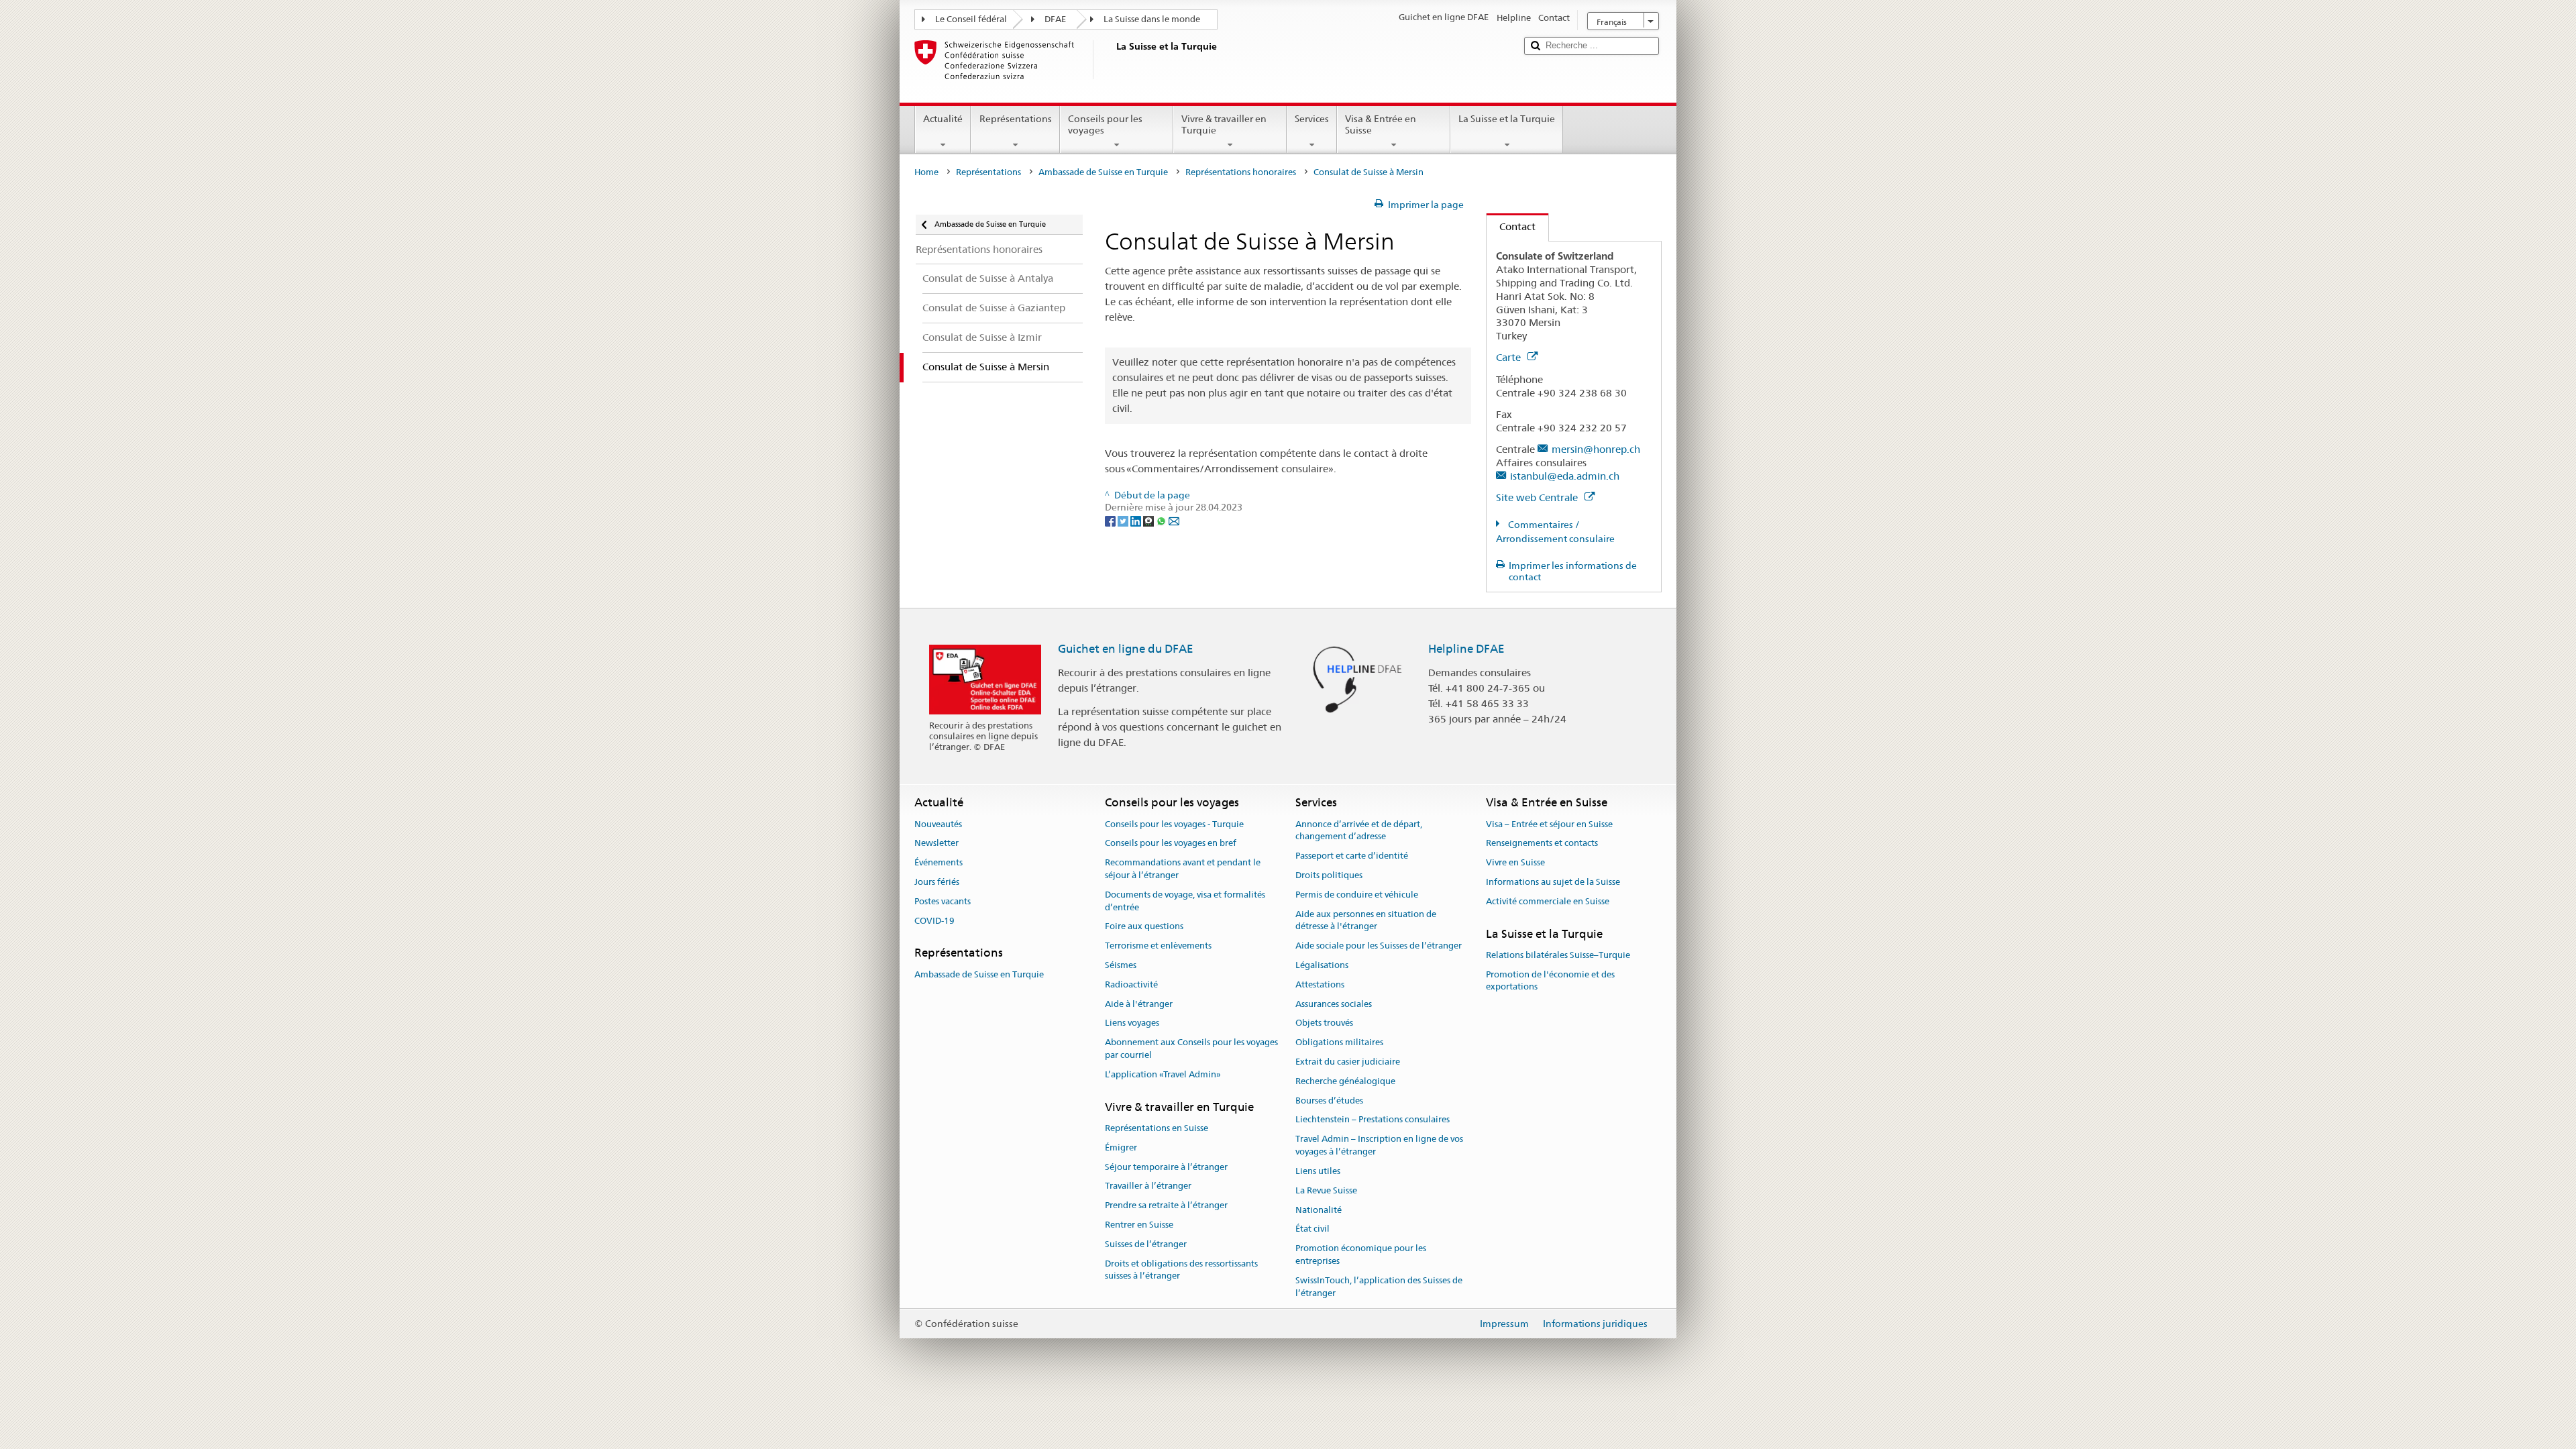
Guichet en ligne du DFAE (1126, 649)
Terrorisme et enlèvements (1158, 946)
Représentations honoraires (1241, 172)
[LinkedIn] (1137, 520)
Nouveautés (938, 824)
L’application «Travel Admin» (1163, 1074)
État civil (1312, 1229)
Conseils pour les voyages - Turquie (1174, 824)
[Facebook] (1111, 520)
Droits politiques (1329, 875)
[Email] (1174, 520)
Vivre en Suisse (1515, 862)
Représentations (1016, 119)
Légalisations (1322, 965)
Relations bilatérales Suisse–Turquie (1558, 955)
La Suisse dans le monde (1152, 19)
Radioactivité (1131, 984)
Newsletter (936, 844)
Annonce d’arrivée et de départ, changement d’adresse (1359, 830)
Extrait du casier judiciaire (1348, 1062)
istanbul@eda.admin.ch (1565, 476)
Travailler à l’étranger (1148, 1186)
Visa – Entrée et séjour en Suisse (1549, 824)
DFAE (1055, 19)
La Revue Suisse (1326, 1190)
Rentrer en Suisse (1139, 1225)
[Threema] (1149, 520)
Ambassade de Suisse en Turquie (1103, 172)
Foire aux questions (1144, 927)
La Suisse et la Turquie (1507, 119)
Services (1312, 119)
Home (926, 172)
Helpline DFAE (1466, 649)
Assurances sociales (1334, 1004)
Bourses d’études (1329, 1101)
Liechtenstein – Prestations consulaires (1373, 1120)
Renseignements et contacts (1542, 844)
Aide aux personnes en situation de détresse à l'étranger (1366, 920)
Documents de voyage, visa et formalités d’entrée (1185, 901)
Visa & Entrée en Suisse (1381, 124)
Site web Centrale (1538, 497)
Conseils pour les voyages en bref (1171, 844)
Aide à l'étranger (1139, 1004)
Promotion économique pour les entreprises (1361, 1254)
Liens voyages (1132, 1023)
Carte (1510, 357)
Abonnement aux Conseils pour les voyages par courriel (1191, 1049)
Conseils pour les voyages (1105, 124)
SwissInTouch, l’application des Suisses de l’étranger (1379, 1287)
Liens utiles (1318, 1171)
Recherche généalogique (1345, 1081)
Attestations (1320, 984)
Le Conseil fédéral (971, 19)
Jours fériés (937, 882)
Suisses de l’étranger (1146, 1244)
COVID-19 (934, 921)
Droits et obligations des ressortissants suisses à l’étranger (1181, 1270)
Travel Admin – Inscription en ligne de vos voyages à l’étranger (1379, 1146)
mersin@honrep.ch (1596, 449)
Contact (1511, 226)
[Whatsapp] (1162, 520)
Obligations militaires (1339, 1042)
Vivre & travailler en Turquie (1224, 124)
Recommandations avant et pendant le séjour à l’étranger (1183, 869)
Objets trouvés (1324, 1023)
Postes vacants (943, 901)
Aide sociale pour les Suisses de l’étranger (1379, 946)
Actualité (943, 119)
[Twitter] (1124, 520)
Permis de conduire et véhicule (1357, 895)
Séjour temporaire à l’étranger (1166, 1167)
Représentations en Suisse (1157, 1128)
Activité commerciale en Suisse (1548, 901)
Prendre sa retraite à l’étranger (1166, 1205)
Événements (938, 862)
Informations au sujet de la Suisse (1553, 882)
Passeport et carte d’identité (1352, 856)
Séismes (1121, 965)
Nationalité (1319, 1210)
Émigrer (1121, 1147)
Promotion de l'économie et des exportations (1550, 981)
